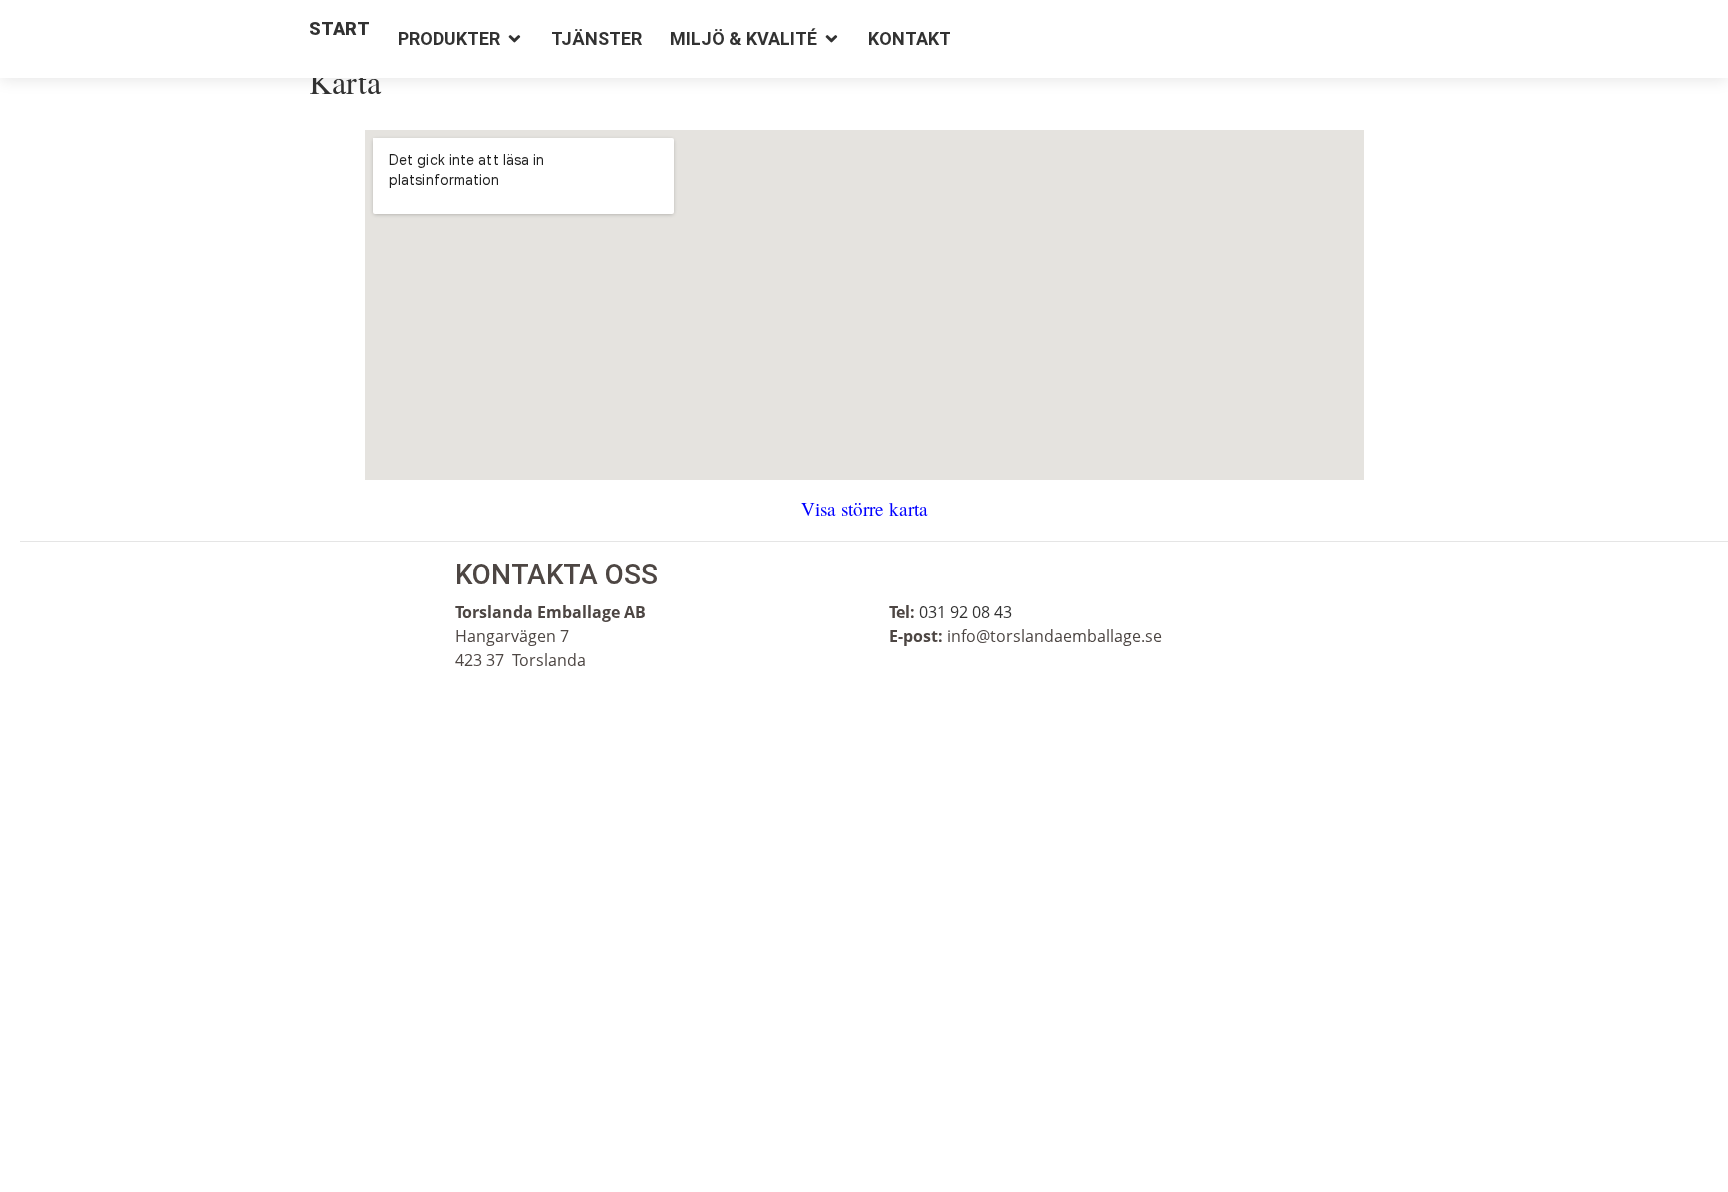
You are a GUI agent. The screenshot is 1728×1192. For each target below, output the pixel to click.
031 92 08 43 (965, 612)
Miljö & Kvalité (743, 38)
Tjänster (596, 38)
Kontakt (909, 38)
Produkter (449, 38)
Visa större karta (864, 508)
